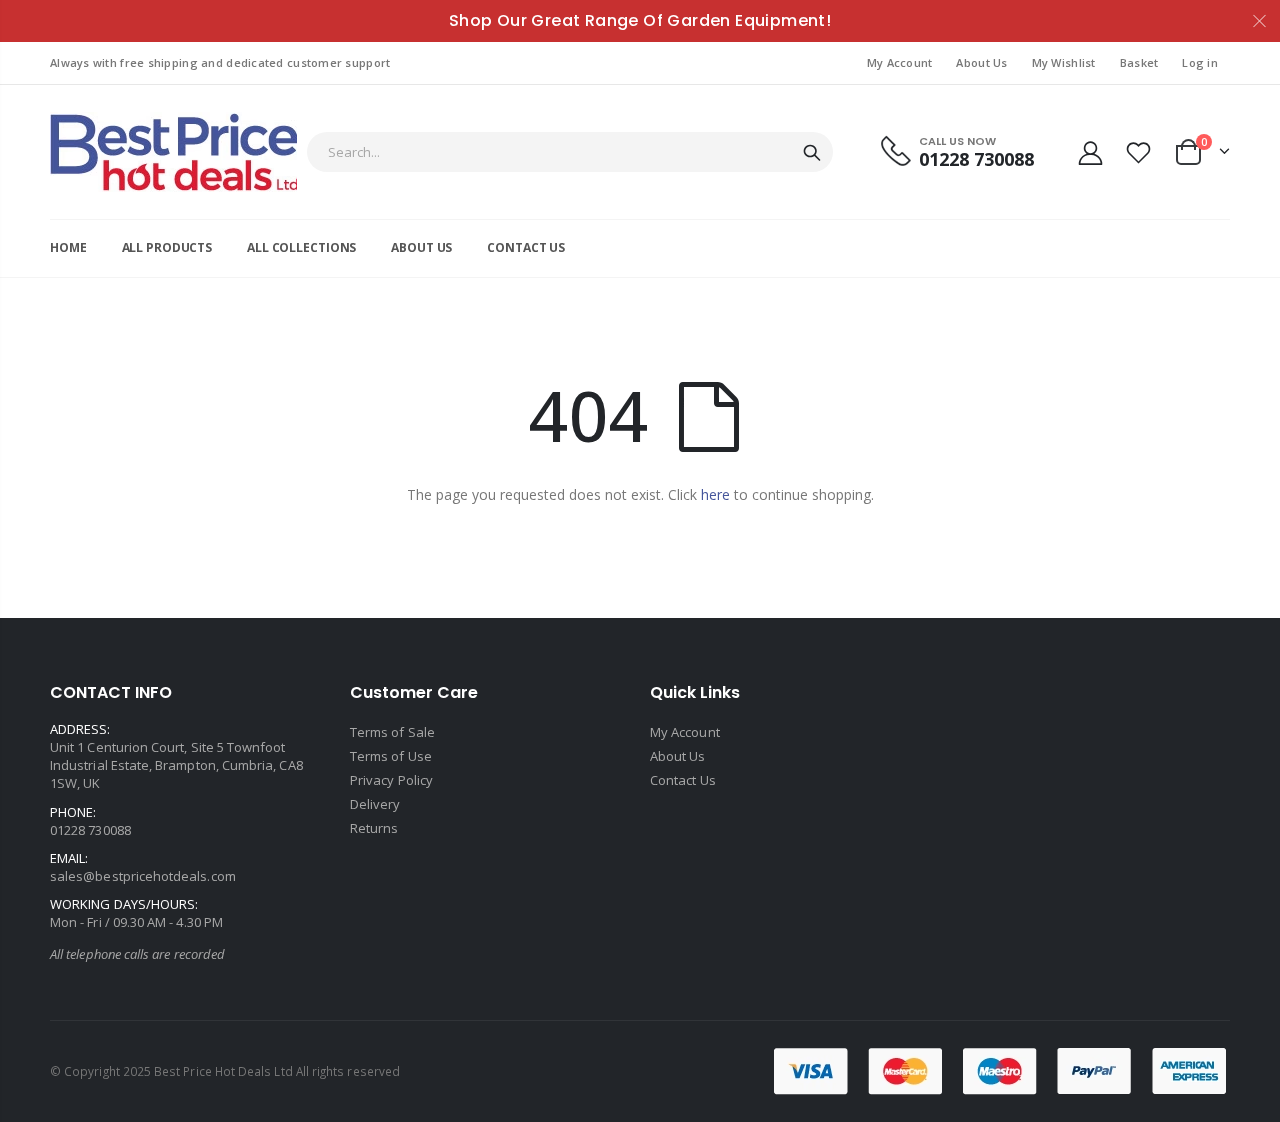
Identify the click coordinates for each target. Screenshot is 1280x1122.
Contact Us (683, 780)
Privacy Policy (391, 780)
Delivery (375, 804)
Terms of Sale (392, 732)
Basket (1139, 62)
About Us (981, 62)
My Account (900, 62)
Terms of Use (391, 756)
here (715, 494)
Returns (374, 828)
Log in (1200, 62)
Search (812, 152)
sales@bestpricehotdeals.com (143, 876)
